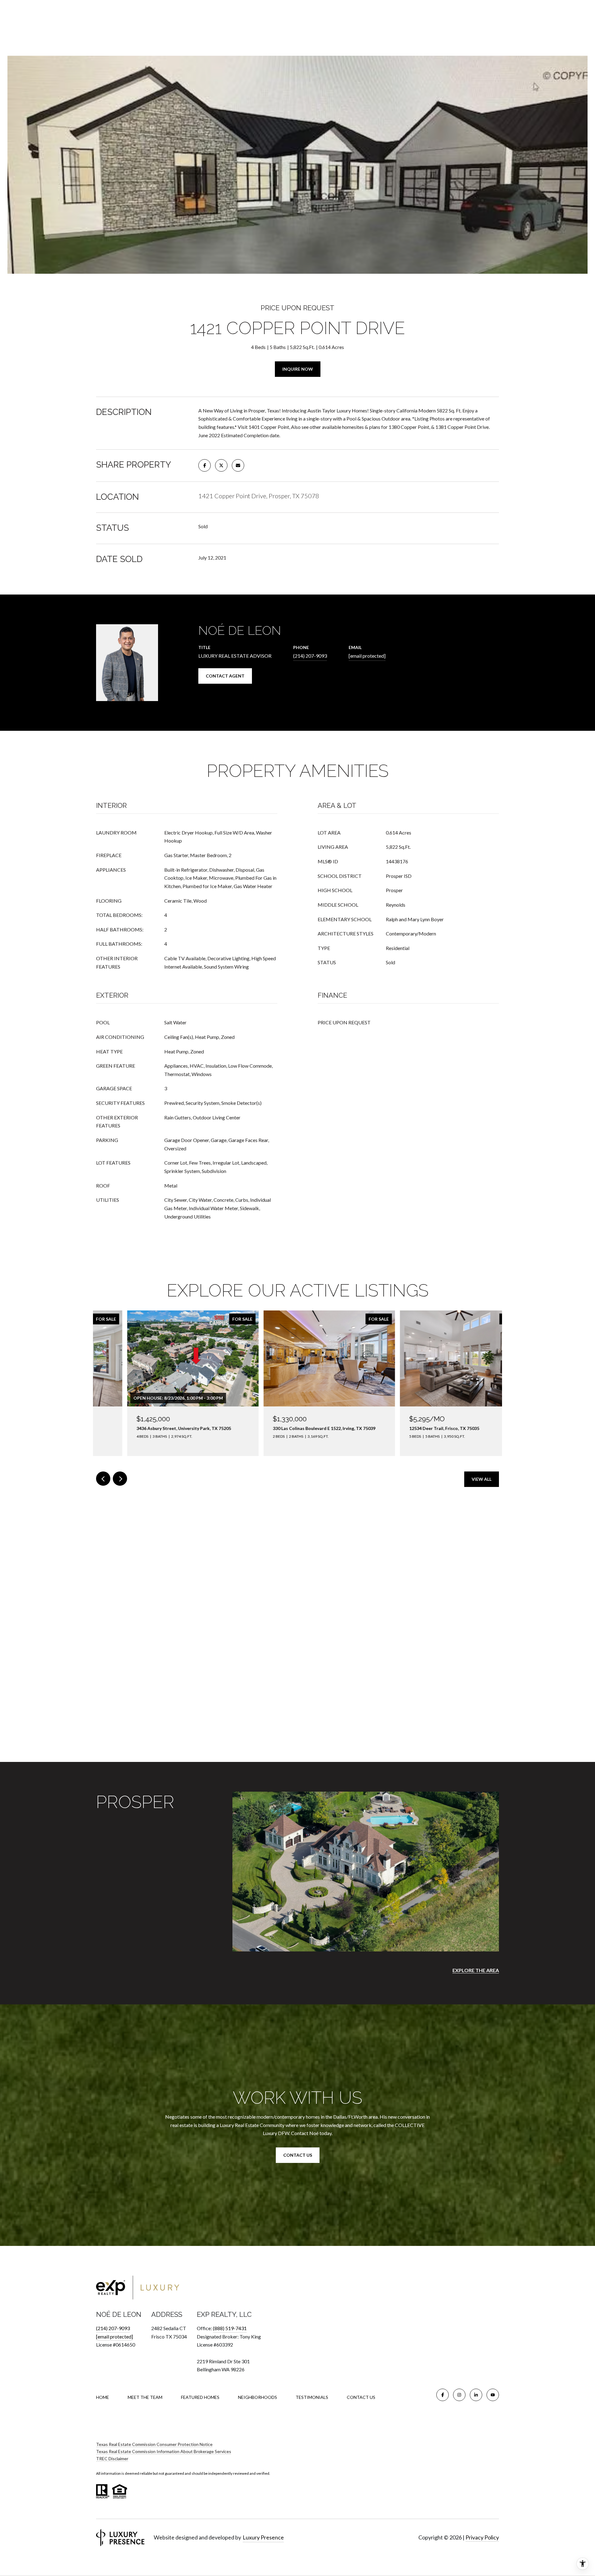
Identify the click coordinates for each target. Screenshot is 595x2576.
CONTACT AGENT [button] (225, 676)
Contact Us (361, 2397)
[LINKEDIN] (476, 2395)
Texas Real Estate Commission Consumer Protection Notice (154, 2444)
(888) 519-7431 (230, 2328)
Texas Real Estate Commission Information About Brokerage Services (164, 2451)
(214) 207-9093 (310, 656)
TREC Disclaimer (112, 2458)
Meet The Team (145, 2397)
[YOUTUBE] (493, 2395)
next (120, 1479)
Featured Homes (200, 2397)
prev (103, 1479)
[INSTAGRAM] (459, 2395)
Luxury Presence (263, 2537)
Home (103, 2397)
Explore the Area (476, 1970)
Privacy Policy (482, 2537)
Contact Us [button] (298, 2155)
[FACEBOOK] (443, 2395)
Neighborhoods (258, 2397)
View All (482, 1479)
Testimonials (312, 2397)
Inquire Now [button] (298, 369)
